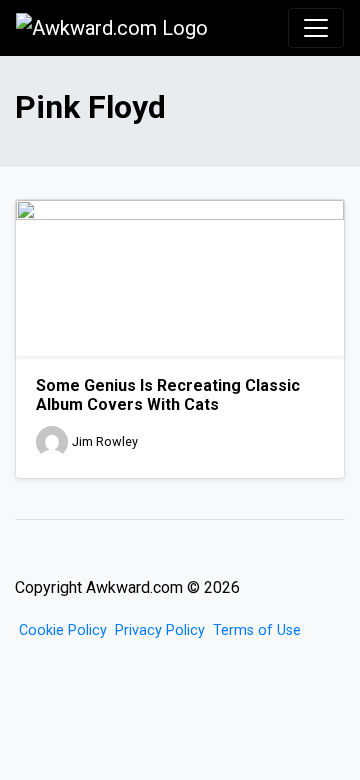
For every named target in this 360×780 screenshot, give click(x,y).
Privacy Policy (160, 630)
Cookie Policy (63, 630)
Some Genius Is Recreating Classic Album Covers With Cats (168, 395)
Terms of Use (257, 630)
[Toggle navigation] (316, 28)
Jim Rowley (105, 441)
